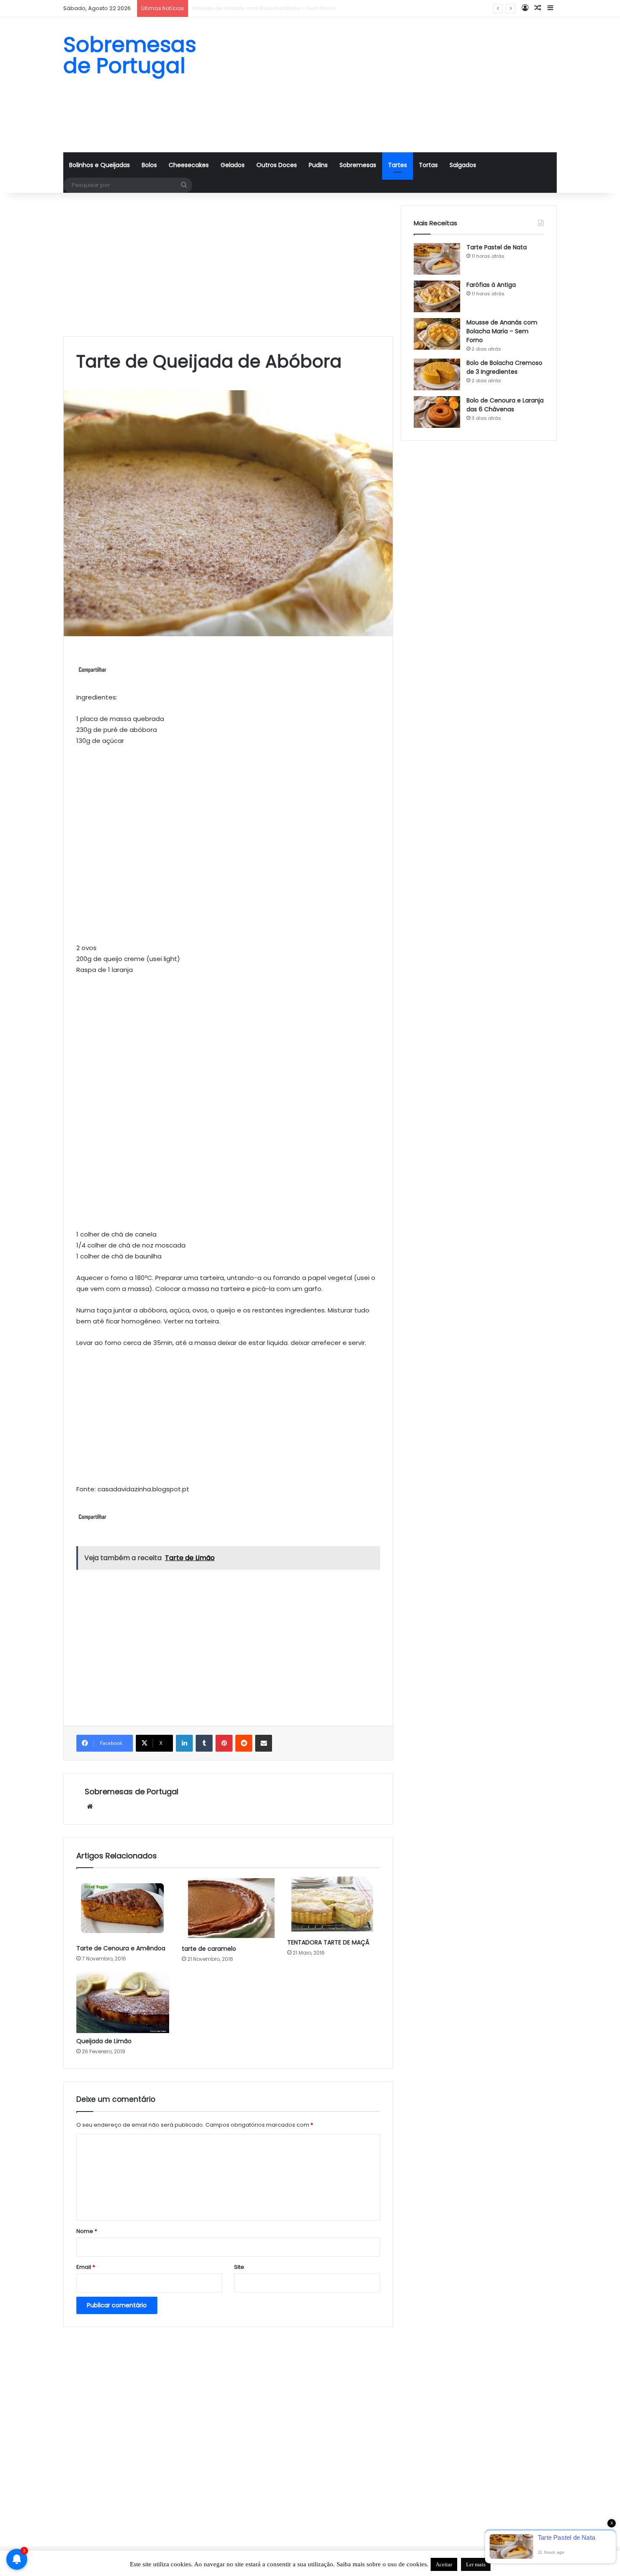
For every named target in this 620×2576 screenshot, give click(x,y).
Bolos (149, 165)
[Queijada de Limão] (123, 2002)
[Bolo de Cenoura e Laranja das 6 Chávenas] (437, 412)
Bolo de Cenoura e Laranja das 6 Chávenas (505, 405)
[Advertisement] (394, 85)
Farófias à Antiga (491, 285)
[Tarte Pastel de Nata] (437, 259)
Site (239, 2267)
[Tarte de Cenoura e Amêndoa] (123, 1908)
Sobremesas (358, 165)
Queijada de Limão (104, 2041)
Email (86, 2267)
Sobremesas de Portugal (132, 1792)
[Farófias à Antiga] (437, 296)
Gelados (233, 165)
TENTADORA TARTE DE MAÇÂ (328, 1942)
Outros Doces (277, 165)
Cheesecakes (189, 165)
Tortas (428, 165)
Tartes (398, 165)
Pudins (318, 165)
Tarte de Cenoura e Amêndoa (121, 1948)
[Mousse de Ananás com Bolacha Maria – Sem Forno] (437, 334)
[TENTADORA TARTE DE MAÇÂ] (334, 1905)
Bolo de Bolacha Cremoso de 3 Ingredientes (253, 8)
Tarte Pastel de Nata (497, 247)
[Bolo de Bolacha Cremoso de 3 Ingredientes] (437, 374)
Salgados (463, 165)
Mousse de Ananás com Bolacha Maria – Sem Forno (502, 331)
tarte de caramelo (209, 1949)
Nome (87, 2231)
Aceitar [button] (444, 2564)
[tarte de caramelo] (228, 1909)
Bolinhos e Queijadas (100, 165)
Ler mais (476, 2564)
